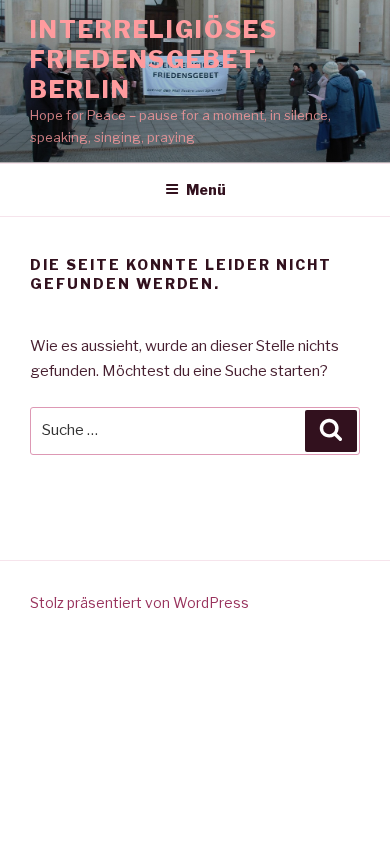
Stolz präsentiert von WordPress (139, 602)
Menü (206, 189)
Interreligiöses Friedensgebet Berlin (154, 59)
